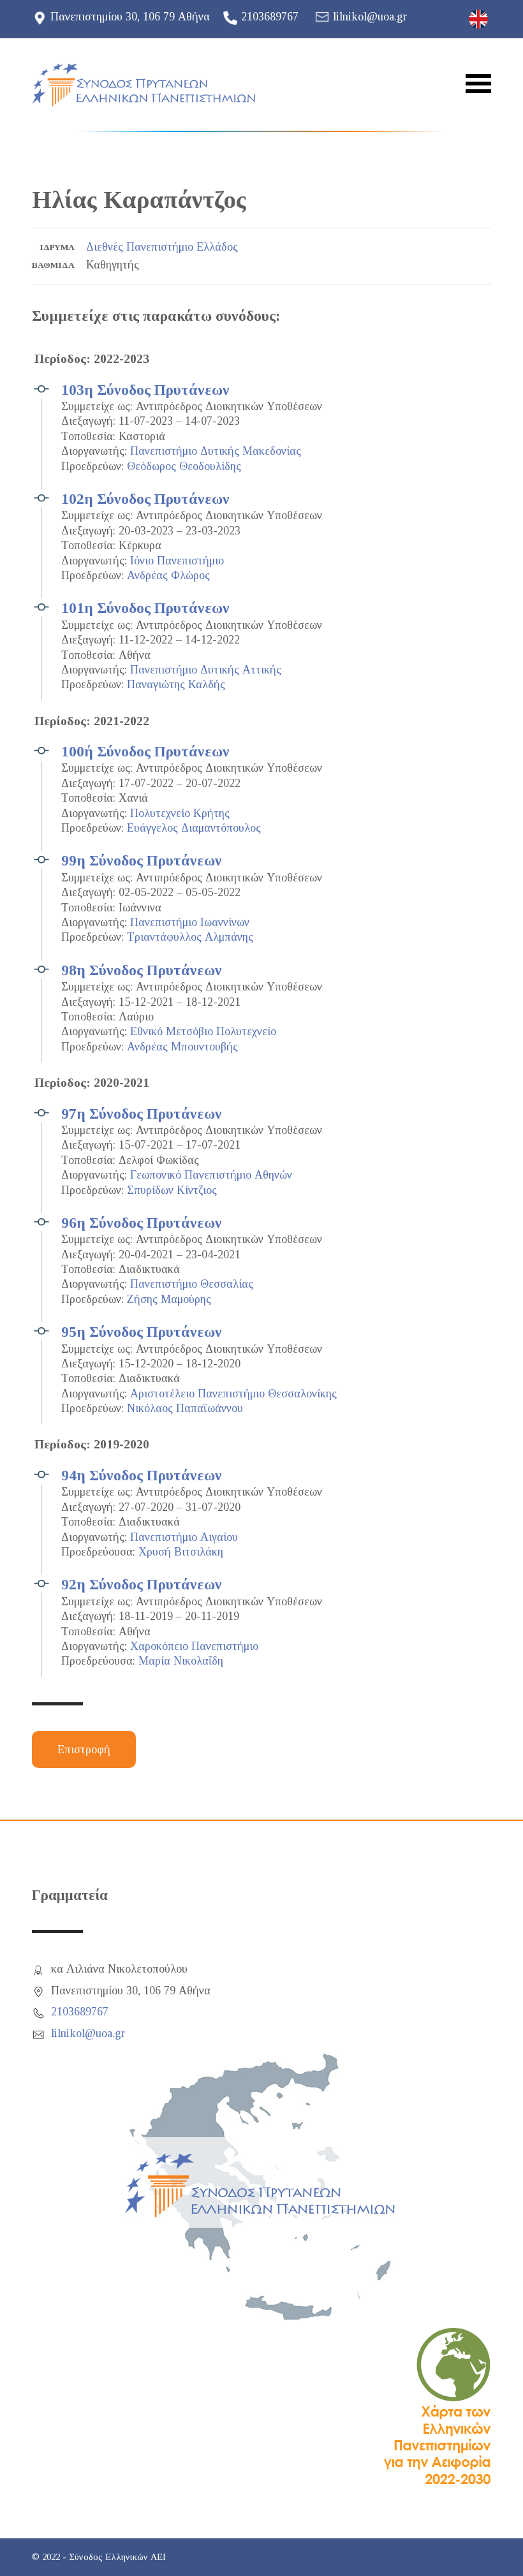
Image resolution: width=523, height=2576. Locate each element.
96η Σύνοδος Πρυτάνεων (142, 1223)
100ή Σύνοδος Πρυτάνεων (145, 751)
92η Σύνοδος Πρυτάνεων (142, 1584)
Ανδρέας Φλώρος (168, 575)
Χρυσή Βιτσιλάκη (181, 1552)
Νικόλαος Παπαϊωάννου (185, 1408)
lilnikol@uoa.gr (370, 17)
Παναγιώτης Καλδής (176, 684)
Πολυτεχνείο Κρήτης (180, 813)
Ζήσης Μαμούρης (169, 1299)
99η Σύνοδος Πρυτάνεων (142, 860)
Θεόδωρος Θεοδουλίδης (184, 466)
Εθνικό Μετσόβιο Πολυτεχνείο (203, 1031)
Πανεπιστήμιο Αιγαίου (184, 1537)
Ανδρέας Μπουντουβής (182, 1047)
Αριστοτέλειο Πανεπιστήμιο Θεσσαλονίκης (233, 1394)
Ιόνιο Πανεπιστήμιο (177, 561)
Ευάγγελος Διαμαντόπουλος (194, 828)
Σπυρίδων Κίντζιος (172, 1190)
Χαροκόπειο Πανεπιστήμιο (194, 1646)
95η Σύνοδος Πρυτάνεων (142, 1332)
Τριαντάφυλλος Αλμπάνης (190, 937)
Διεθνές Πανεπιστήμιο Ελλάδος (162, 247)
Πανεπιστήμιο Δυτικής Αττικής (206, 670)
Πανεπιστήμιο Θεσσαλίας (192, 1284)
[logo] (144, 85)
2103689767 (270, 17)
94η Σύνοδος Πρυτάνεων (142, 1475)
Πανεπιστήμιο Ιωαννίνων (190, 922)
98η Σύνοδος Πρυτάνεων (142, 970)
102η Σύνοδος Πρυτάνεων (145, 499)
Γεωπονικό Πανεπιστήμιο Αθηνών (211, 1175)
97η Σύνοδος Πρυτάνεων (142, 1114)
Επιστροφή (84, 1749)
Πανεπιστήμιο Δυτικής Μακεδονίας (216, 451)
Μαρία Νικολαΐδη (181, 1661)
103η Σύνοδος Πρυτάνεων (145, 390)
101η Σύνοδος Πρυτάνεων (145, 608)
